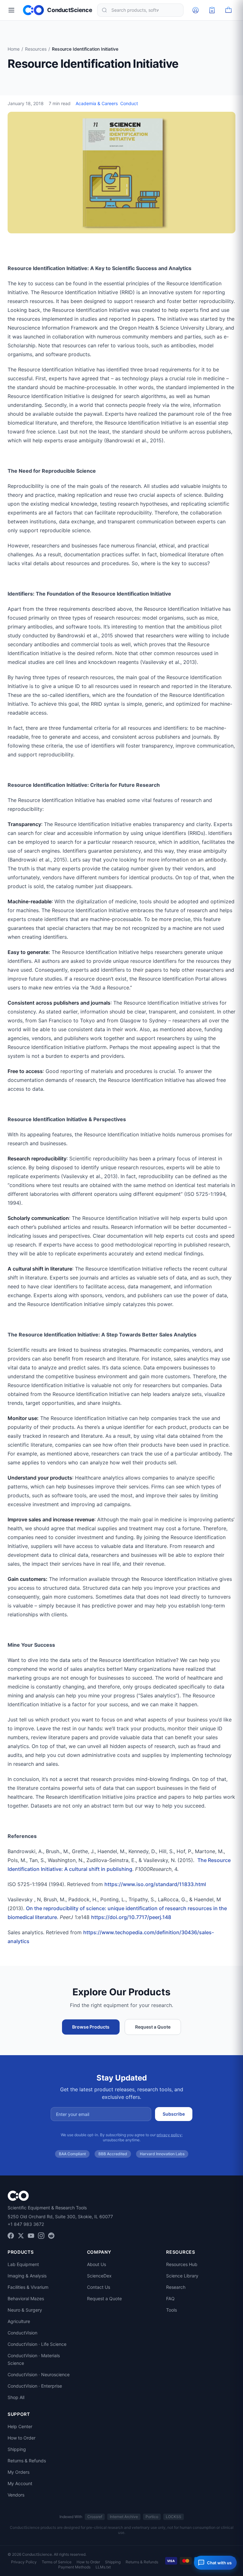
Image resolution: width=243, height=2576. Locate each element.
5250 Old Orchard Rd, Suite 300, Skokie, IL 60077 (60, 2216)
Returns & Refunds (27, 2461)
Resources (36, 49)
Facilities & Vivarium (28, 2287)
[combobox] (140, 10)
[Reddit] (51, 2236)
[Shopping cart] (228, 10)
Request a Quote (153, 2027)
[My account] (196, 10)
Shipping (17, 2449)
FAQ (170, 2298)
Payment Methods (74, 2567)
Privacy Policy (24, 2562)
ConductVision (22, 2333)
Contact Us (99, 2287)
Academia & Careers (97, 103)
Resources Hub (182, 2264)
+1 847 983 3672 (26, 2224)
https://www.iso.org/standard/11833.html (155, 1884)
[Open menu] (11, 10)
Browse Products (91, 2027)
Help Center (20, 2426)
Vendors (16, 2495)
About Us (97, 2264)
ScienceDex (99, 2276)
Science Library (182, 2276)
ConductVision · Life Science (37, 2344)
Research (176, 2287)
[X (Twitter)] (21, 2236)
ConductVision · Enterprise (35, 2386)
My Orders (19, 2472)
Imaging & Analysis (27, 2276)
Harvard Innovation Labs (162, 2154)
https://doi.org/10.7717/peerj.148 (131, 1917)
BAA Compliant (72, 2154)
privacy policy (169, 2135)
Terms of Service (57, 2562)
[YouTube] (31, 2236)
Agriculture (19, 2321)
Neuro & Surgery (25, 2310)
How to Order (22, 2438)
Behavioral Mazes (26, 2298)
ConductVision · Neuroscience (39, 2374)
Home (14, 49)
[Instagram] (41, 2236)
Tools (171, 2310)
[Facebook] (11, 2236)
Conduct (129, 103)
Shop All (16, 2397)
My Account (20, 2483)
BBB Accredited (113, 2154)
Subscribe (174, 2114)
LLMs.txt (103, 2567)
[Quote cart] (212, 10)
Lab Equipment (23, 2264)
